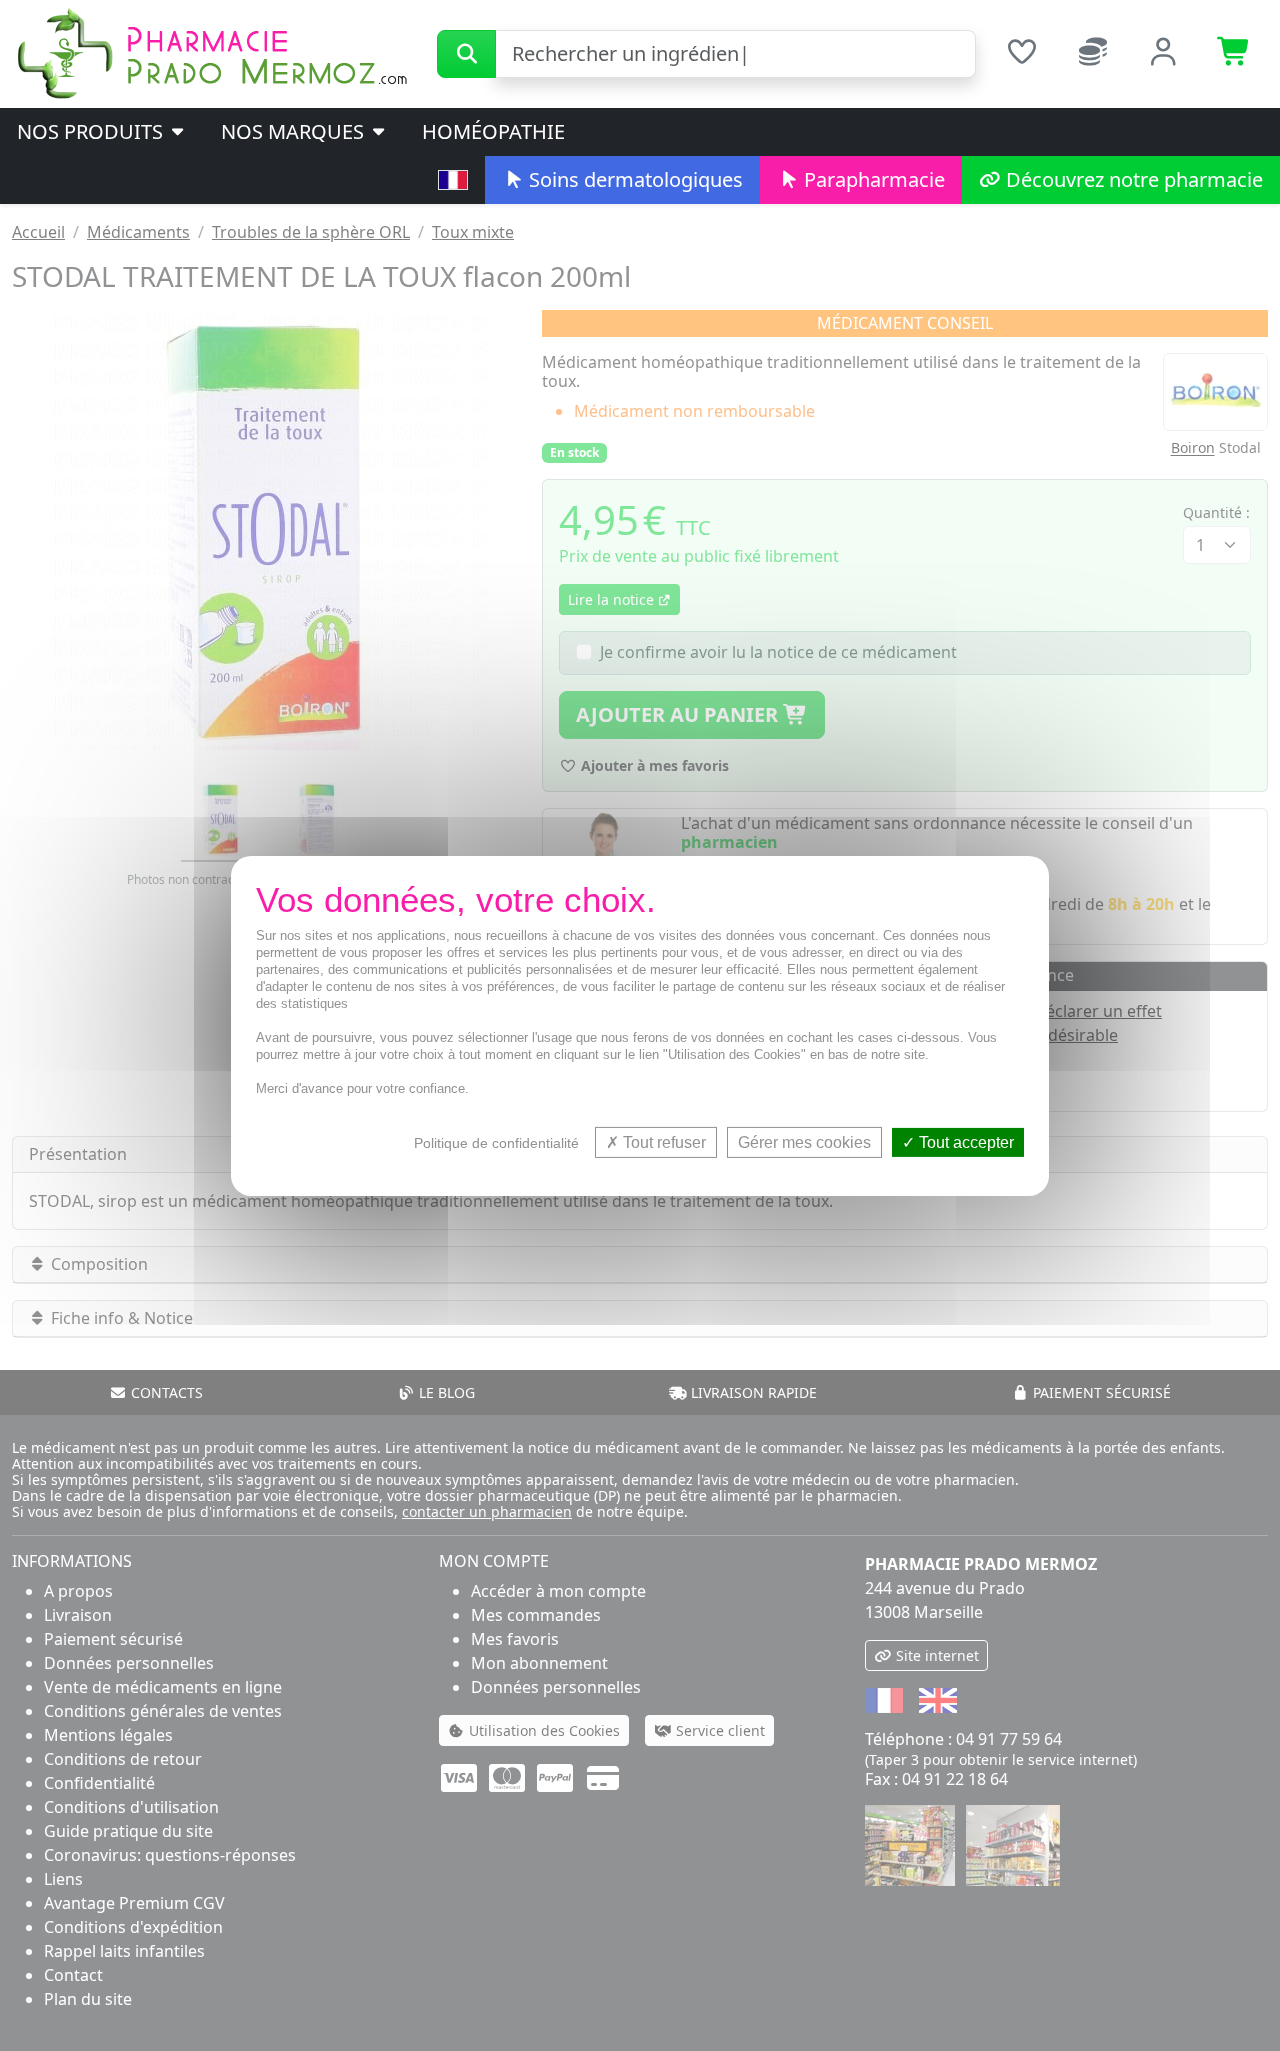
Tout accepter (964, 1141)
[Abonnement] (1092, 54)
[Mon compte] (1163, 54)
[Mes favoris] (1021, 54)
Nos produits (92, 131)
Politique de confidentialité (496, 1142)
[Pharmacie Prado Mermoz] (212, 52)
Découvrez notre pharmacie (1132, 179)
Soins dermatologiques (633, 179)
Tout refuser (662, 1141)
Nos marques (295, 131)
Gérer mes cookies (804, 1141)
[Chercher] (466, 54)
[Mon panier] (1234, 54)
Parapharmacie (872, 179)
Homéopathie (493, 131)
